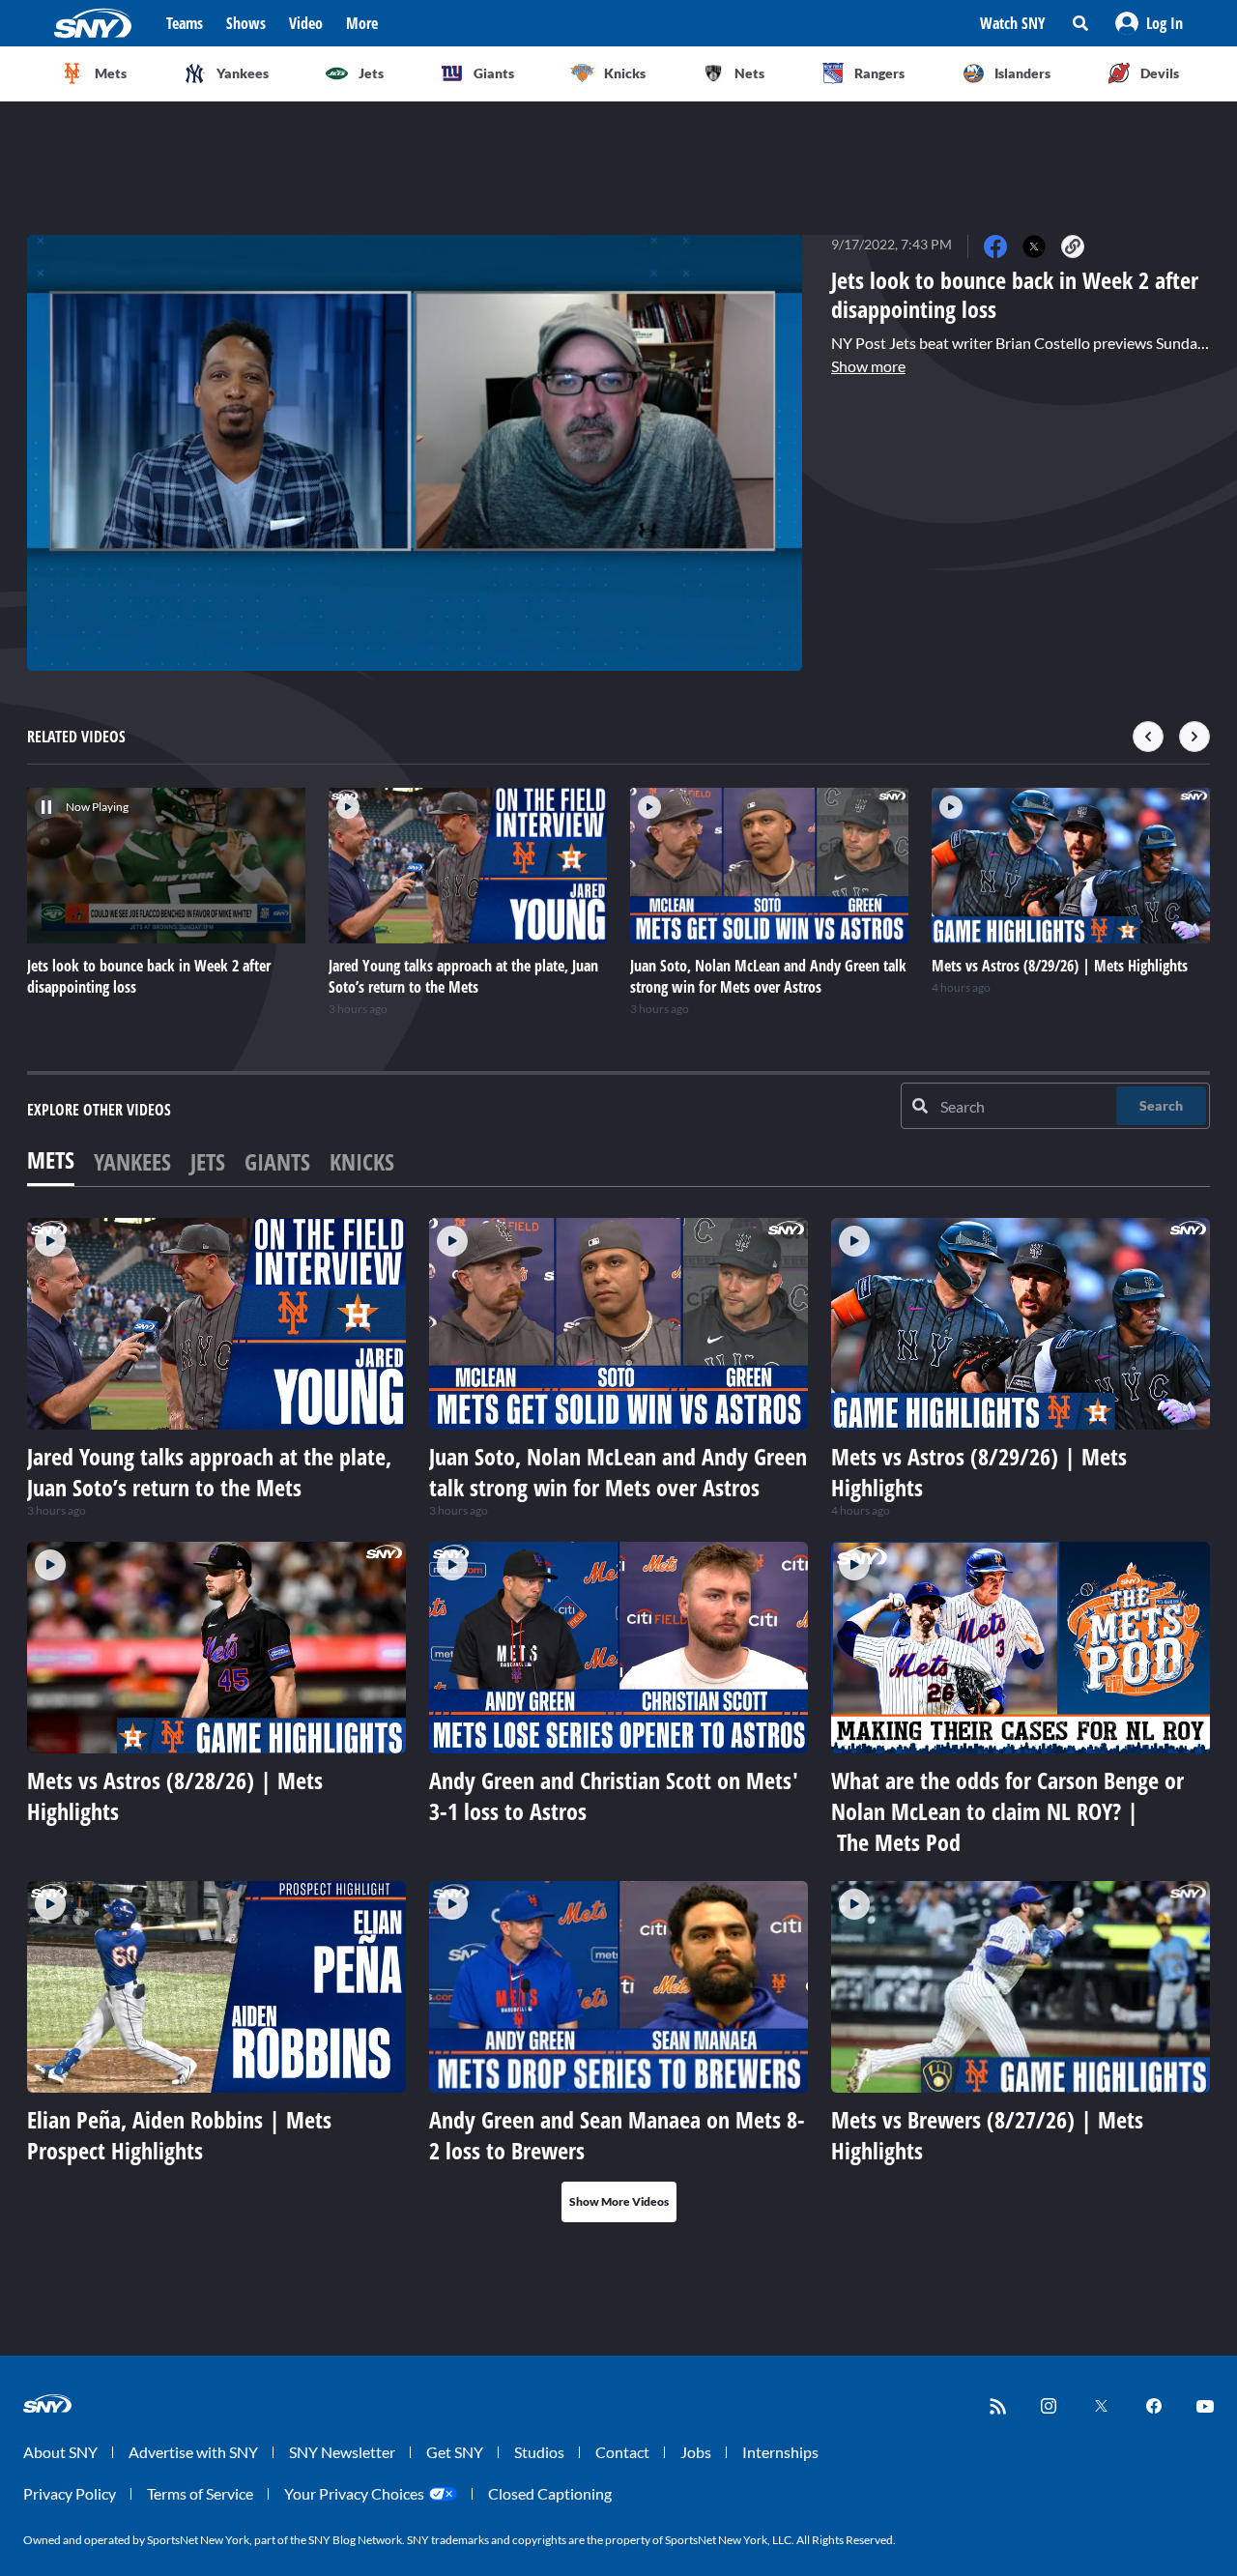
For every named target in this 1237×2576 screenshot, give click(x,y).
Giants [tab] (277, 1161)
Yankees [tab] (132, 1161)
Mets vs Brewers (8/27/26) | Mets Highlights (987, 2135)
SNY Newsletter (342, 2452)
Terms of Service (200, 2493)
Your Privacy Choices (354, 2493)
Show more (868, 366)
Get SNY (455, 2452)
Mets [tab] (51, 1159)
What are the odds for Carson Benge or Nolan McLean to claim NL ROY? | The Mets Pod (1007, 1811)
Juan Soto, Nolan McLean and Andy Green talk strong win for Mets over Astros (618, 1472)
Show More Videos (619, 2201)
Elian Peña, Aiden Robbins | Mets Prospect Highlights (179, 2135)
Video (306, 23)
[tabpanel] (618, 1720)
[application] (415, 453)
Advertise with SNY (193, 2452)
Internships (780, 2452)
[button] (1149, 23)
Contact (622, 2452)
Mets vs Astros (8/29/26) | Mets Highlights (979, 1472)
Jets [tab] (208, 1161)
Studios (539, 2452)
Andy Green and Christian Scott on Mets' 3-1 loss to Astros (614, 1795)
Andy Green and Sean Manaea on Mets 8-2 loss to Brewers (617, 2135)
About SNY (60, 2452)
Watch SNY (1013, 23)
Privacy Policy (70, 2493)
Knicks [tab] (362, 1161)
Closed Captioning (550, 2493)
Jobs (696, 2452)
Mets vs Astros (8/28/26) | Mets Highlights (175, 1795)
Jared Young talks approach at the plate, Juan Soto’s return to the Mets (209, 1472)
